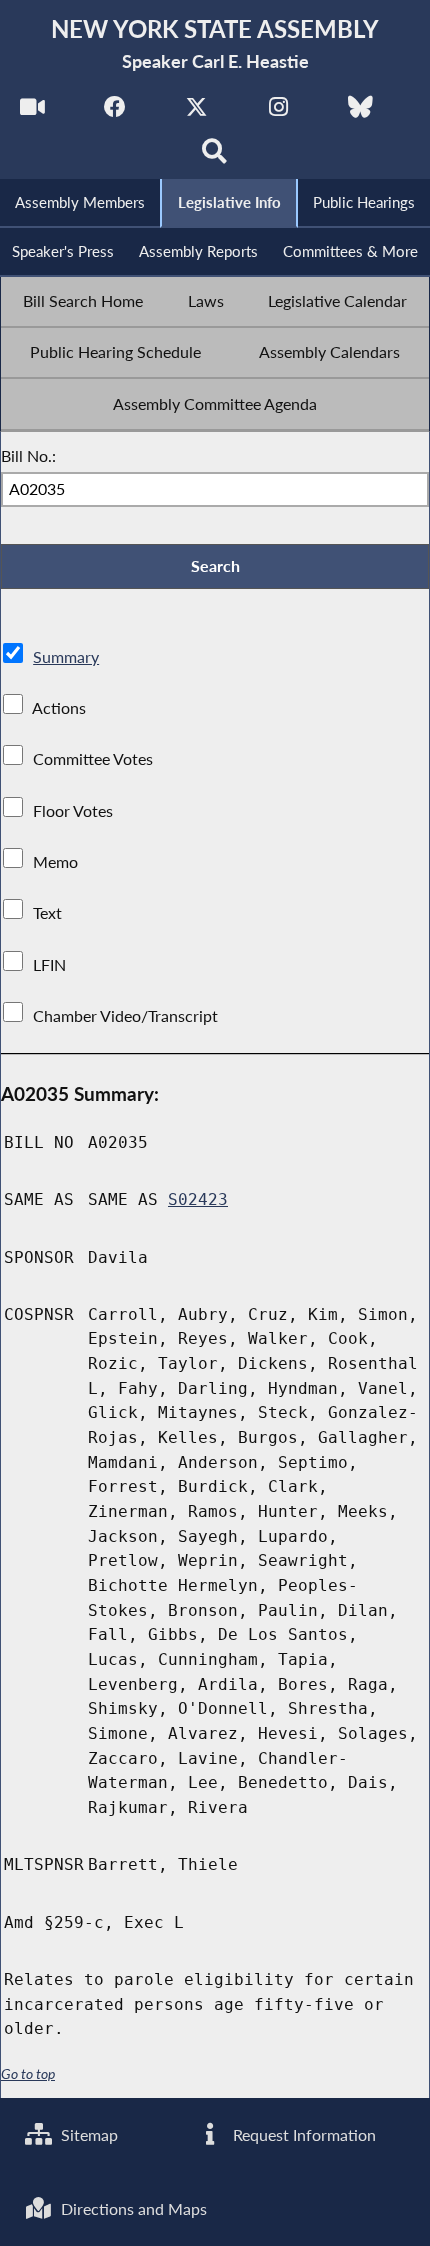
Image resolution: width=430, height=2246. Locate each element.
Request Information (302, 2134)
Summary (66, 656)
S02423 (198, 1199)
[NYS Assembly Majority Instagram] (278, 111)
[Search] (215, 156)
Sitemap (87, 2134)
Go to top (28, 2073)
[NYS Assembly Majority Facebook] (114, 111)
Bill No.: (28, 455)
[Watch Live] (32, 111)
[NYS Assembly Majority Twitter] (196, 111)
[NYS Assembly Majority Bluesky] (360, 111)
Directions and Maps (132, 2208)
